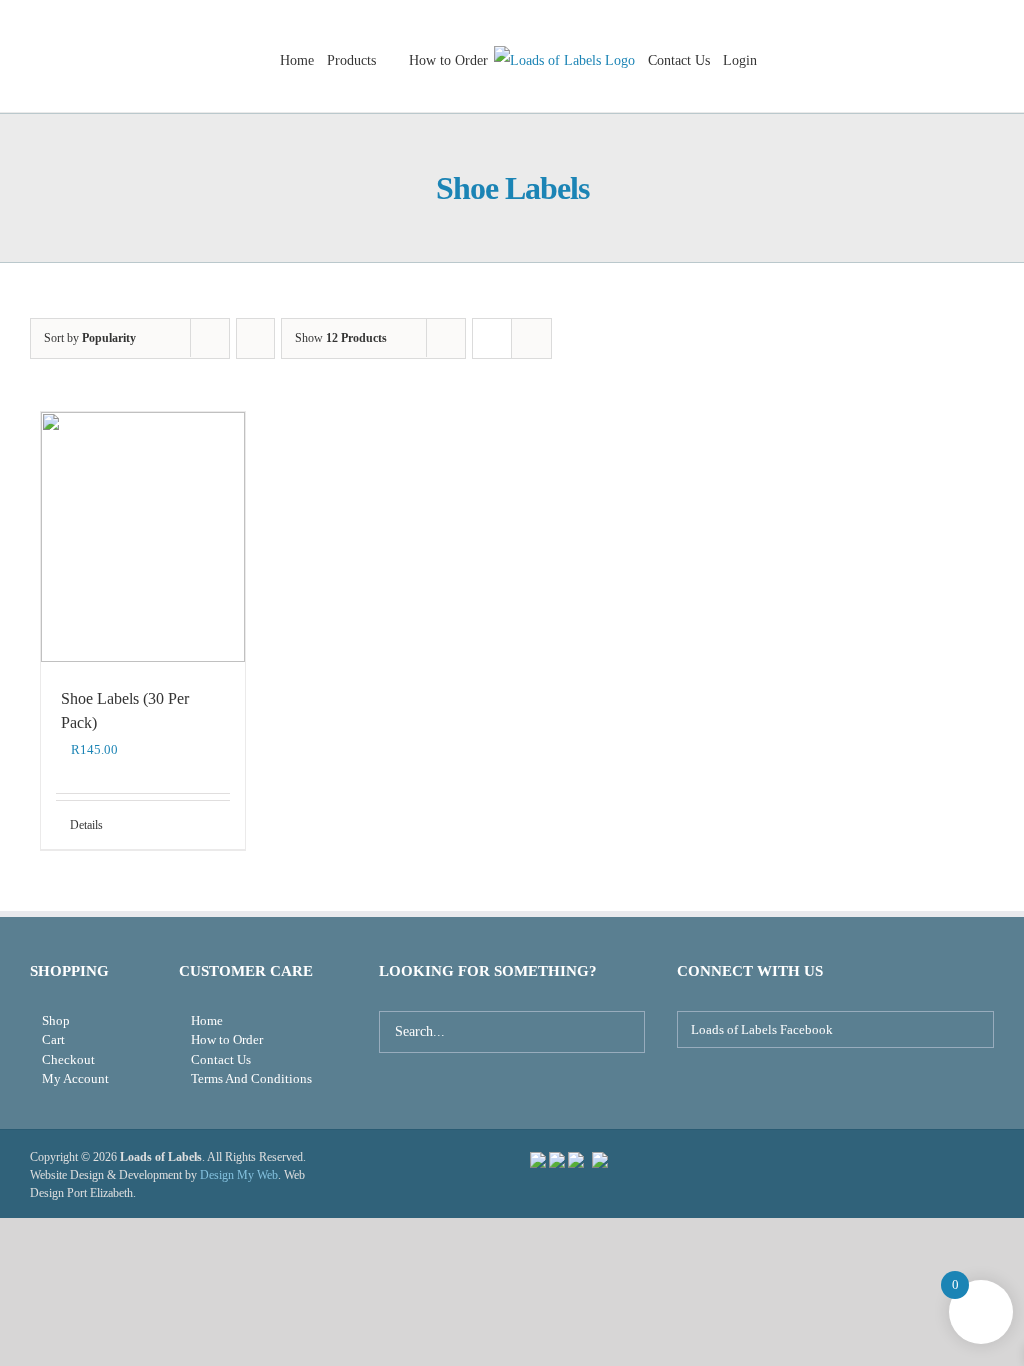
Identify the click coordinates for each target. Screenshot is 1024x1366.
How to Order (227, 1039)
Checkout (68, 1059)
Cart (53, 1039)
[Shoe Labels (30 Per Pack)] (143, 537)
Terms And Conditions (251, 1078)
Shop (56, 1020)
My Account (75, 1078)
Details (86, 825)
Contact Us (221, 1059)
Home (207, 1020)
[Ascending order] (255, 338)
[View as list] (531, 338)
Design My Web (239, 1175)
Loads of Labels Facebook (760, 1029)
